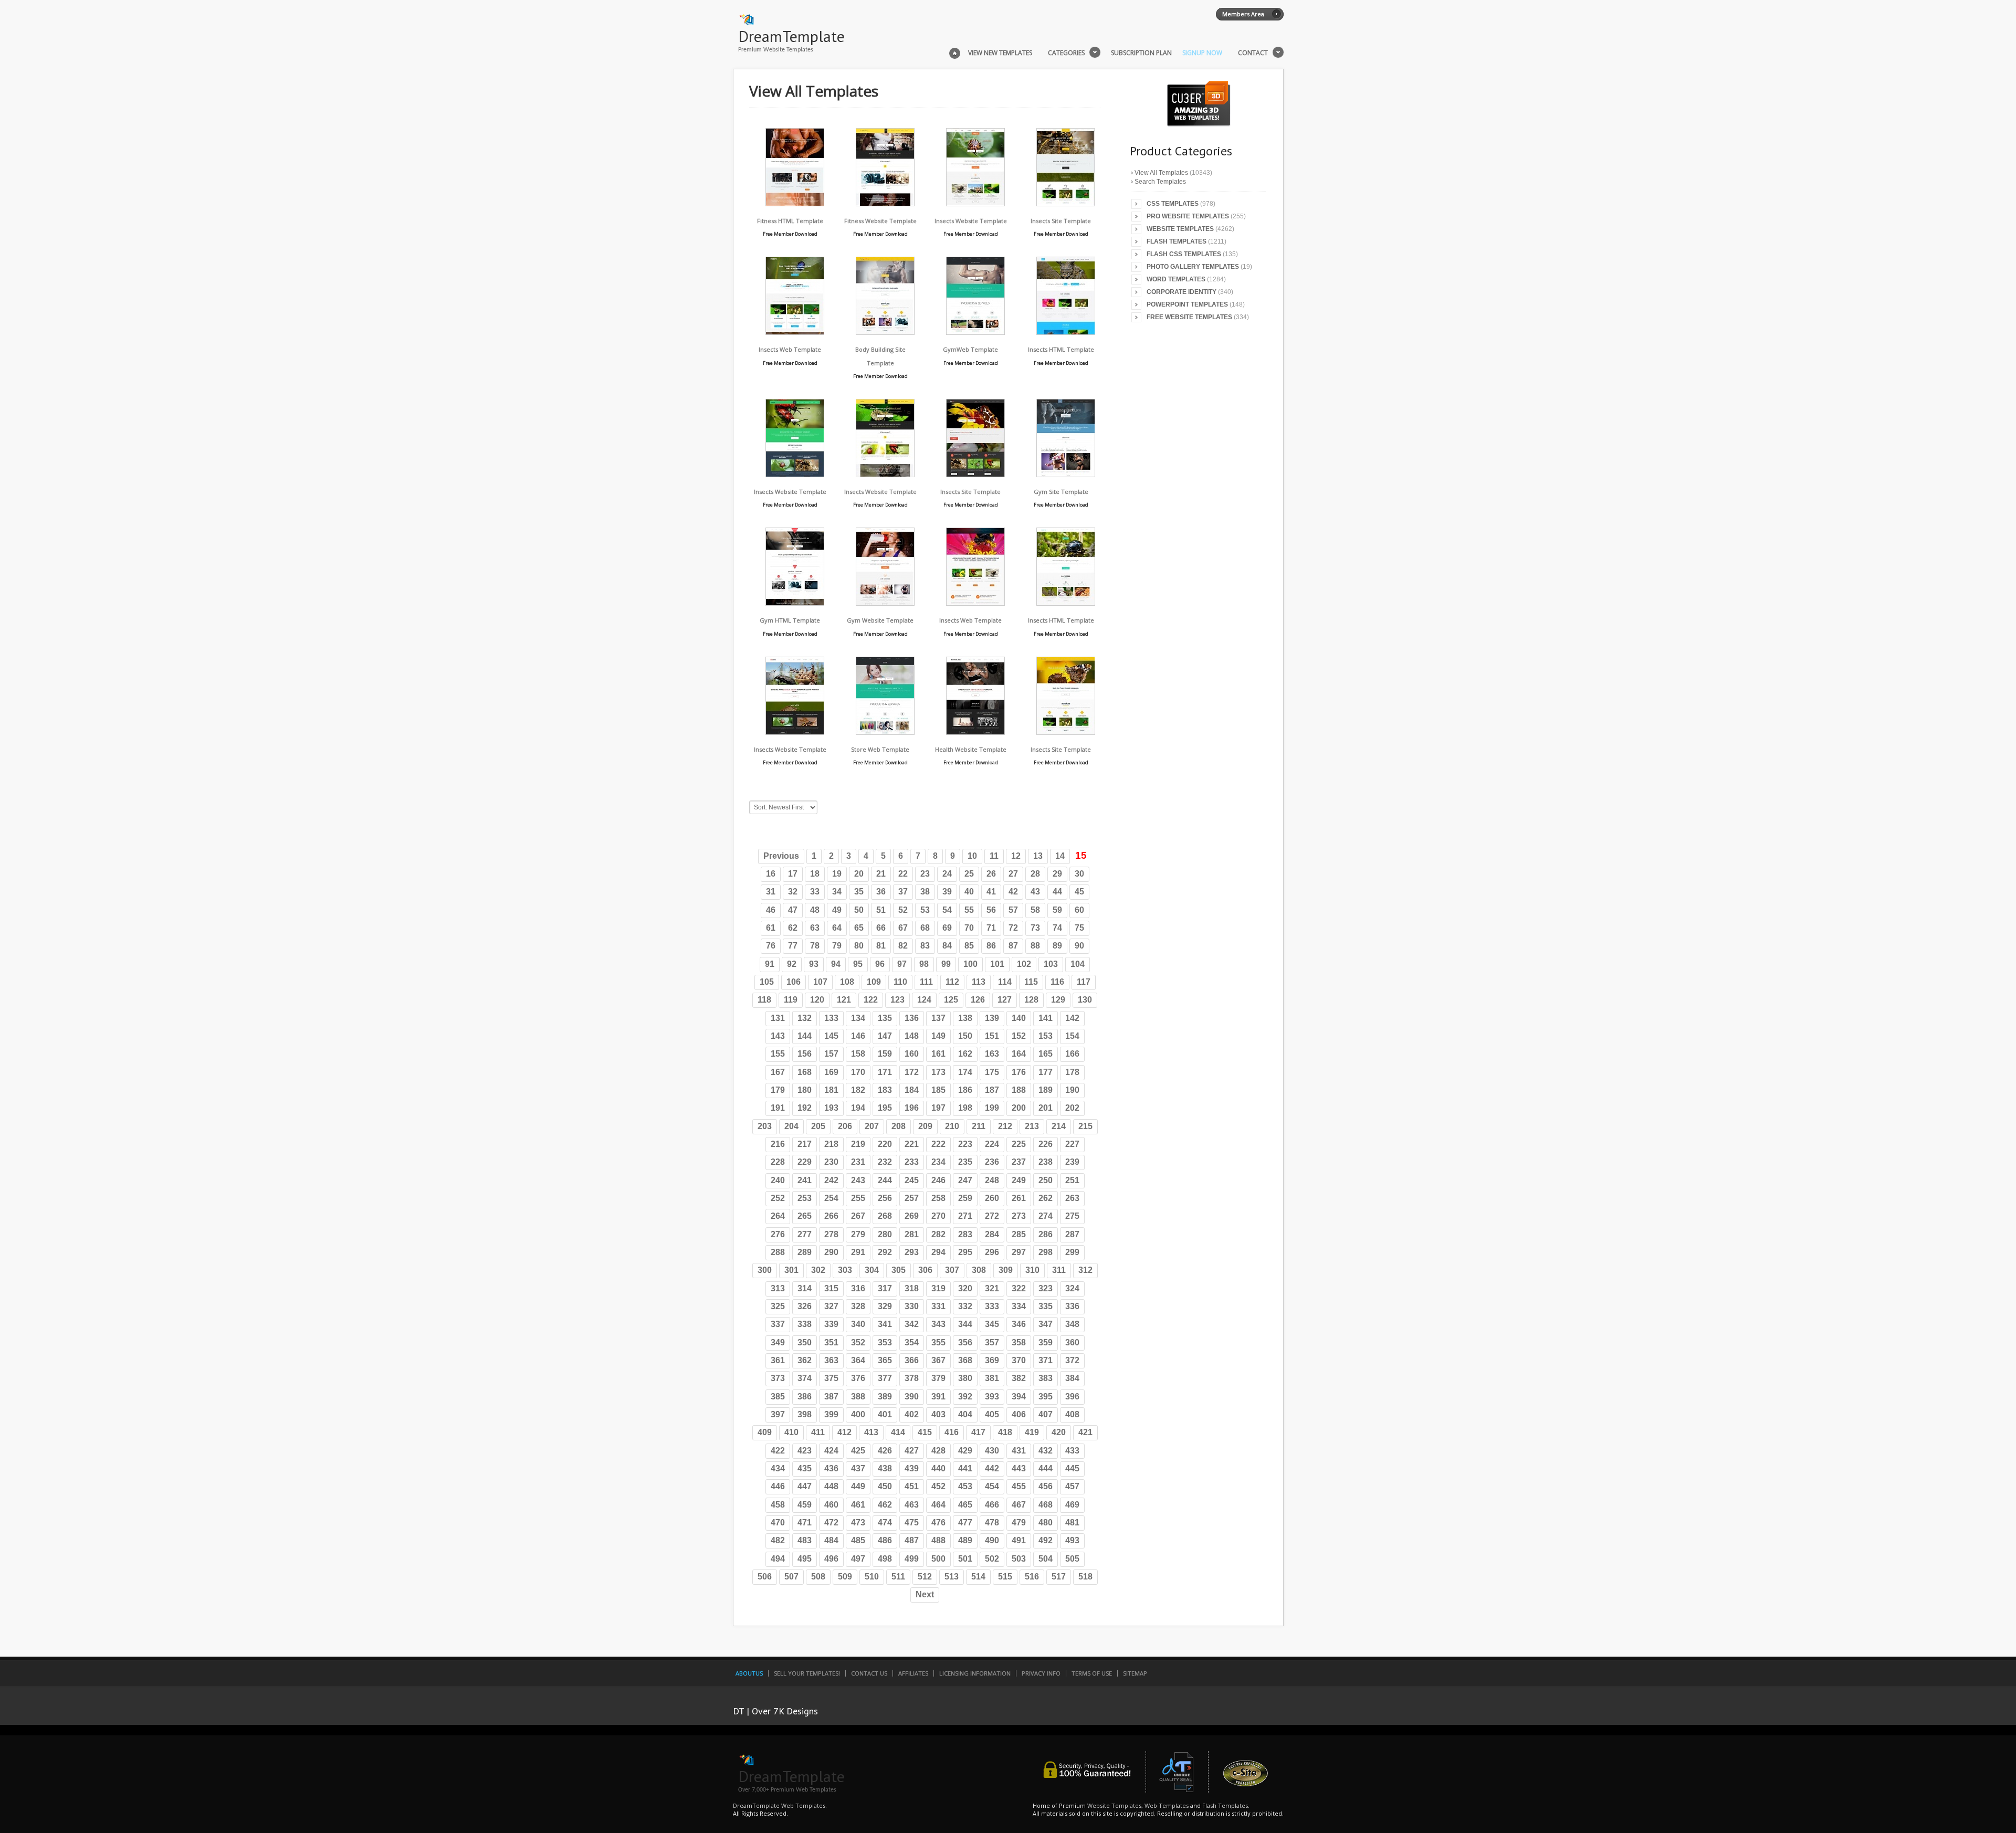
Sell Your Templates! (807, 1673)
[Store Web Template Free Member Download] (885, 732)
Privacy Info (1041, 1673)
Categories (1066, 53)
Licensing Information (975, 1673)
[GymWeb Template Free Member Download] (975, 332)
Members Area (1243, 14)
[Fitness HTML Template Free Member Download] (795, 203)
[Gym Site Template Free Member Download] (1066, 474)
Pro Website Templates (1188, 216)
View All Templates (1161, 173)
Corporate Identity (1182, 292)
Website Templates (1180, 229)
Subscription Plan (1141, 53)
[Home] (955, 52)
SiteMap (1135, 1673)
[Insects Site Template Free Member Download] (1066, 203)
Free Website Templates (1189, 317)
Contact (1253, 53)
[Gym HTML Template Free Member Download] (795, 603)
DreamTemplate (791, 36)
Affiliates (913, 1673)
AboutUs (749, 1673)
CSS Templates (1173, 204)
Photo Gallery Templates (1193, 267)
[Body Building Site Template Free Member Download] (885, 332)
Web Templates (1167, 1805)
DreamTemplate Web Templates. (780, 1805)
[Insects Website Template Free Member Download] (975, 203)
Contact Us (869, 1673)
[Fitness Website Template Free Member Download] (885, 203)
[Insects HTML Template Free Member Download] (1066, 332)
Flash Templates (1177, 241)
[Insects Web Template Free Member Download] (795, 332)
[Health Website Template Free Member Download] (975, 732)
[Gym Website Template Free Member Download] (885, 603)
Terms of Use (1092, 1673)
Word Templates (1176, 279)
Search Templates (1160, 182)
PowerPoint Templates (1187, 304)
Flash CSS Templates (1184, 254)
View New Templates (1000, 53)
